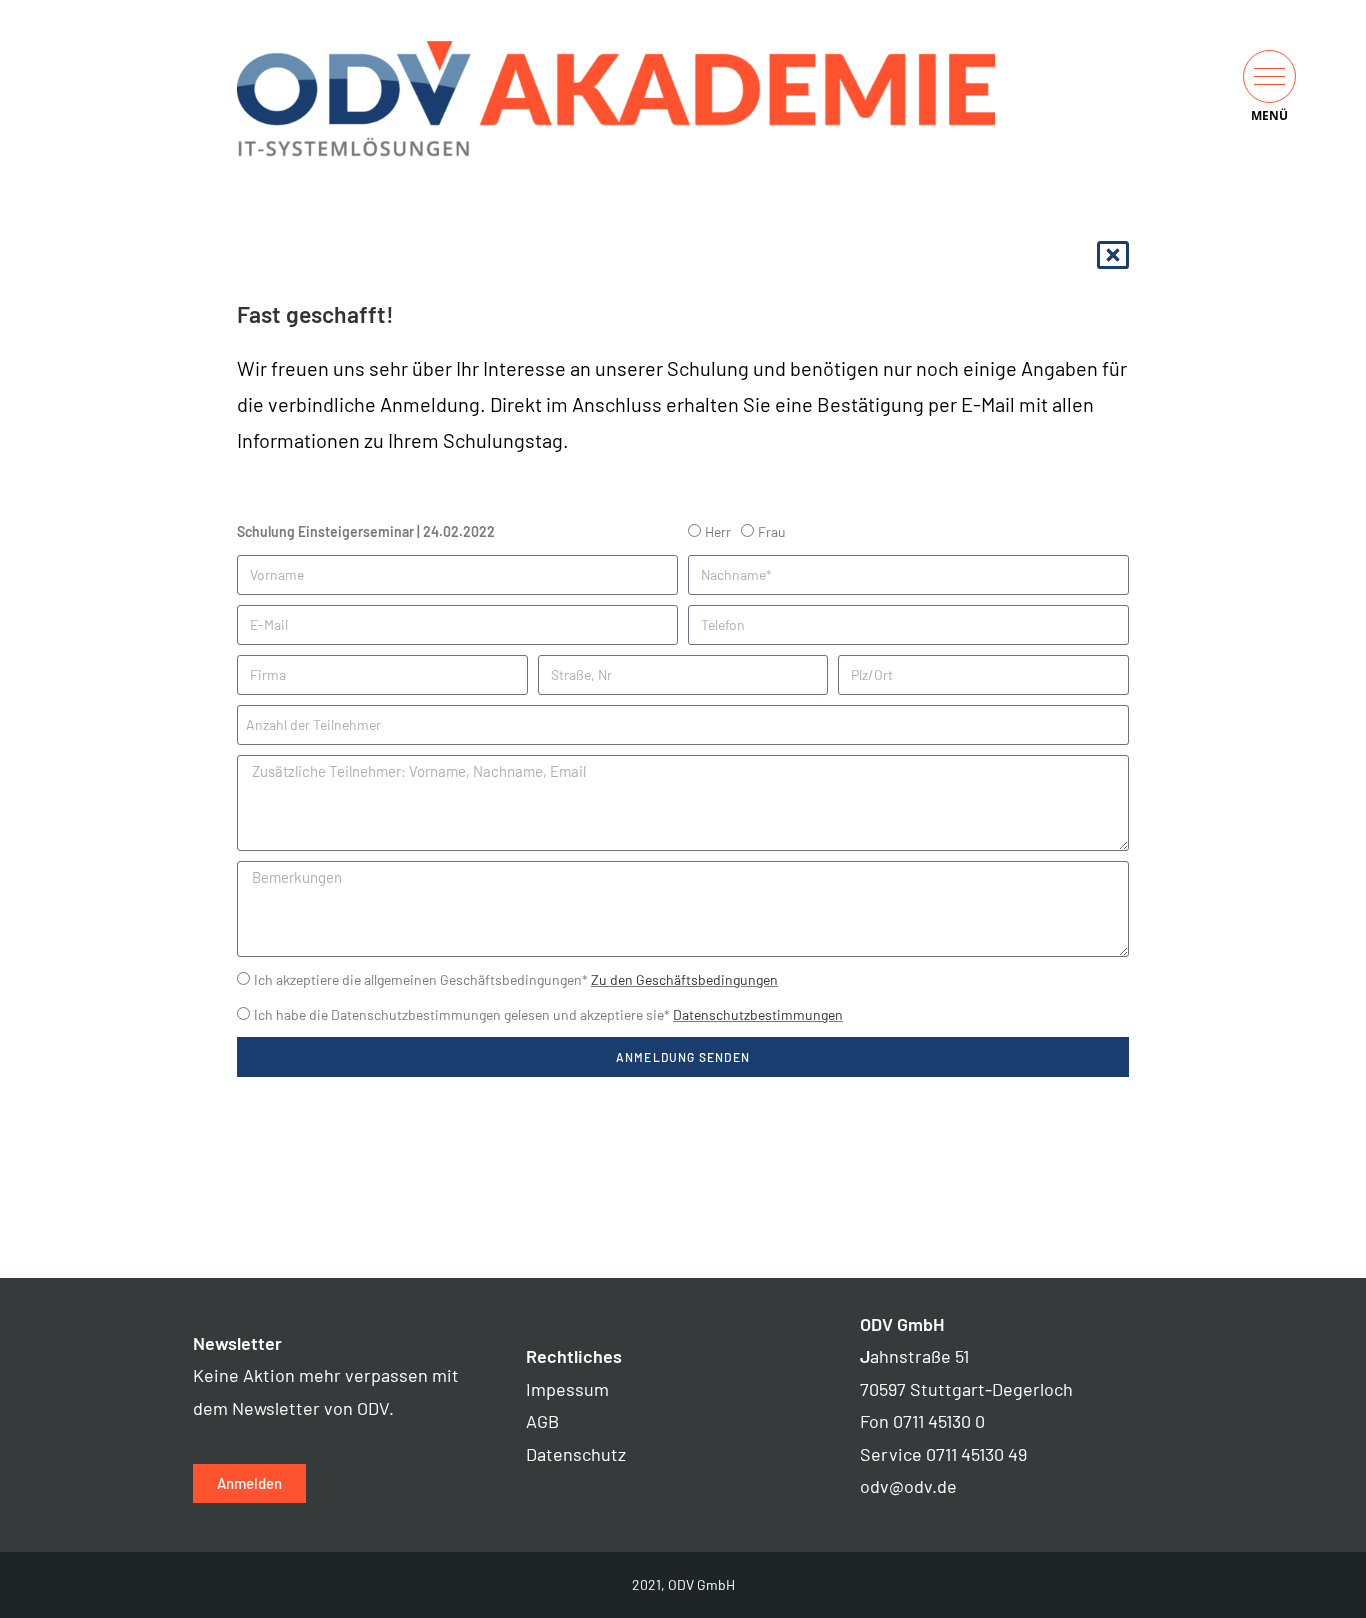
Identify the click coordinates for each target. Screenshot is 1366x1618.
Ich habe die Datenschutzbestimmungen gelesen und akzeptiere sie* (548, 1014)
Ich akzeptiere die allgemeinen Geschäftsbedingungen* (516, 979)
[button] (1269, 76)
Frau (772, 531)
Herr (718, 531)
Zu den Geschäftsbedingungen (684, 979)
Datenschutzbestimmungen (758, 1014)
